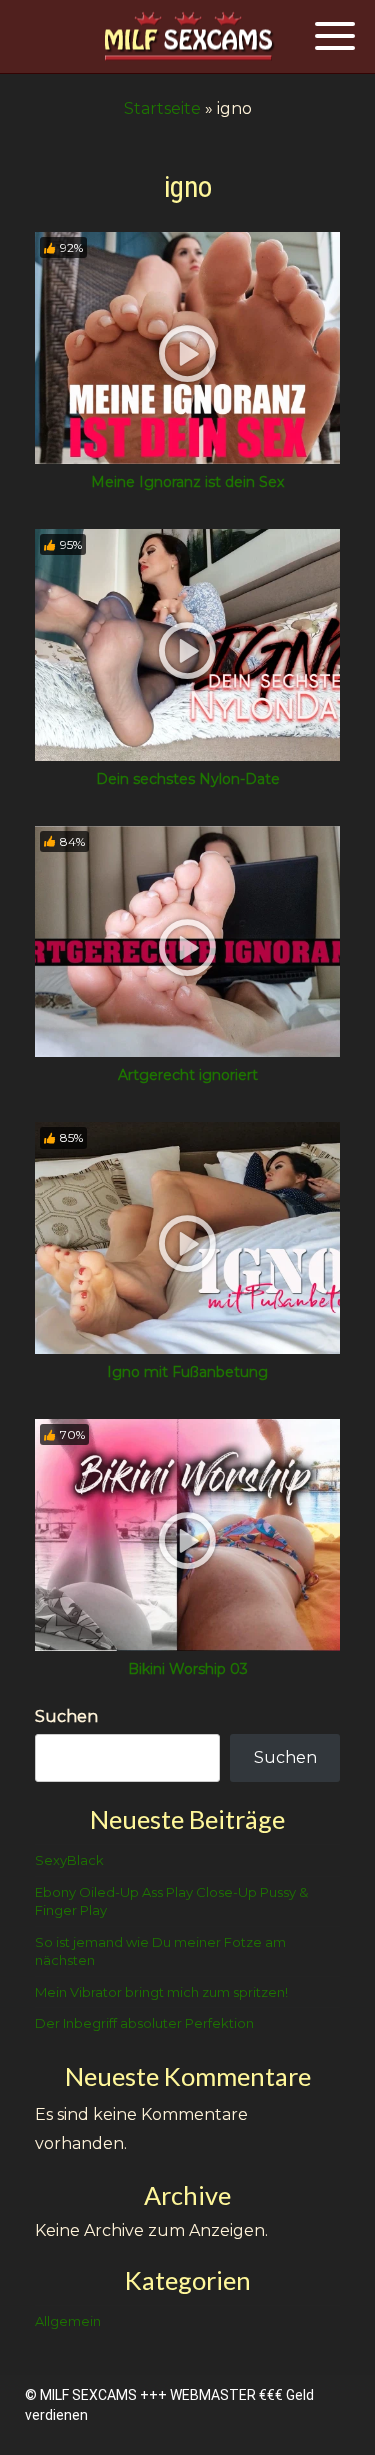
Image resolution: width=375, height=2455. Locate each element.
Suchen (66, 1716)
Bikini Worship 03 (188, 1669)
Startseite (162, 108)
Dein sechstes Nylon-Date (188, 779)
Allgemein (68, 2321)
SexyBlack (69, 1860)
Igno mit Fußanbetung (187, 1372)
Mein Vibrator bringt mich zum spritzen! (161, 1992)
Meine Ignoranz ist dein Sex (187, 482)
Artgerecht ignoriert (188, 1075)
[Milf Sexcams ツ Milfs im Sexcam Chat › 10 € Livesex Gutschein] (188, 37)
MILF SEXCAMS (88, 2395)
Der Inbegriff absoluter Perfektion (144, 2023)
